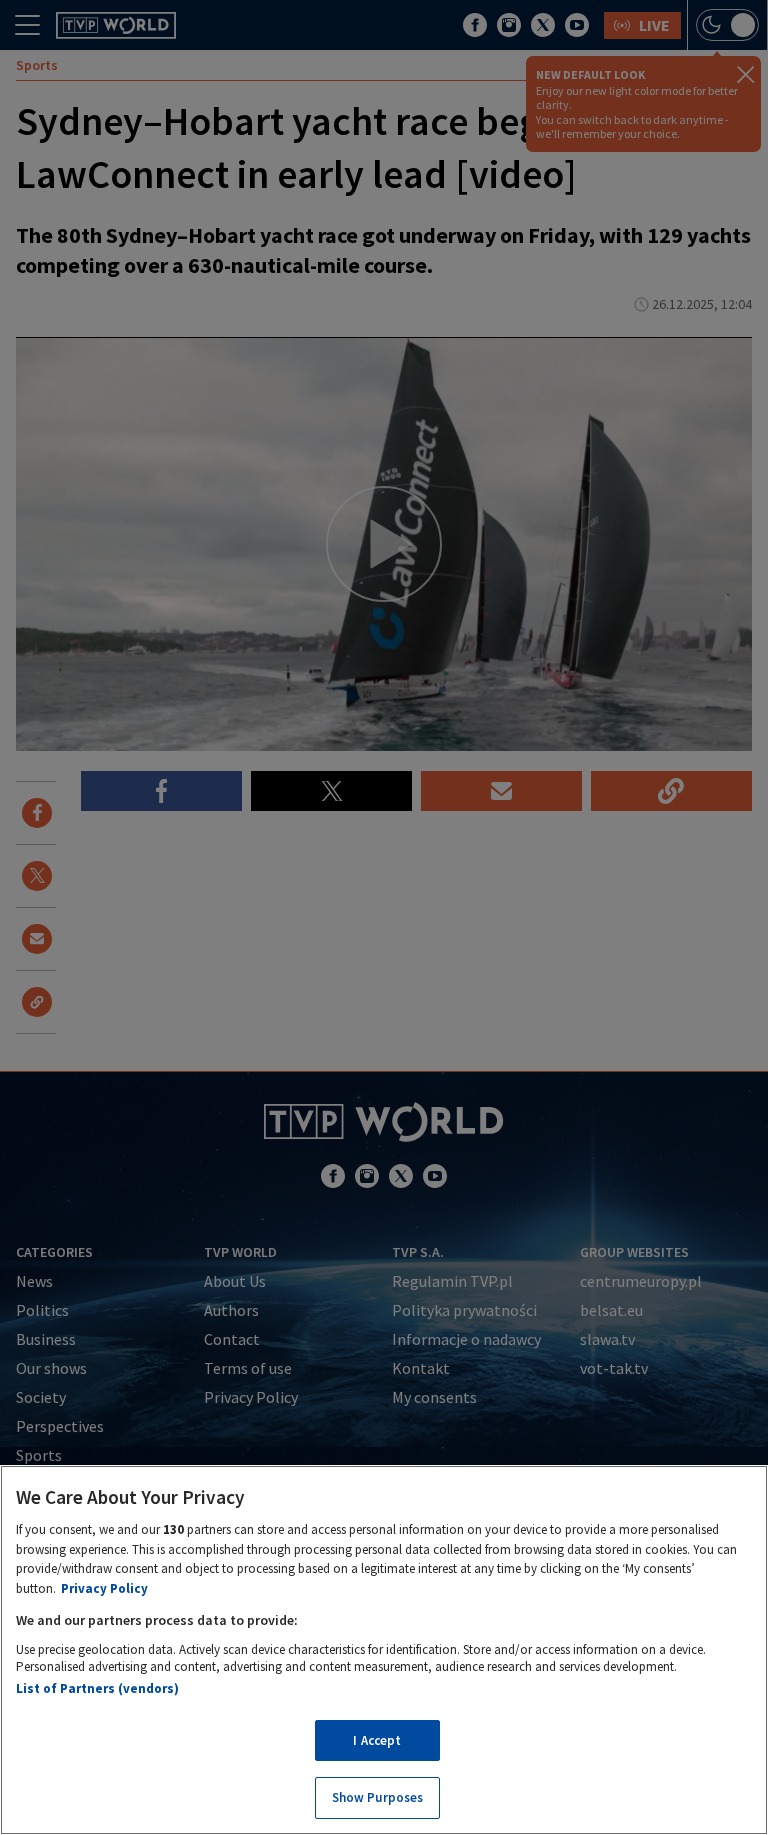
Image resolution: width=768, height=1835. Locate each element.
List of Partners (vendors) (97, 1688)
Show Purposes (378, 1797)
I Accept (377, 1740)
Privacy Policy (104, 1588)
